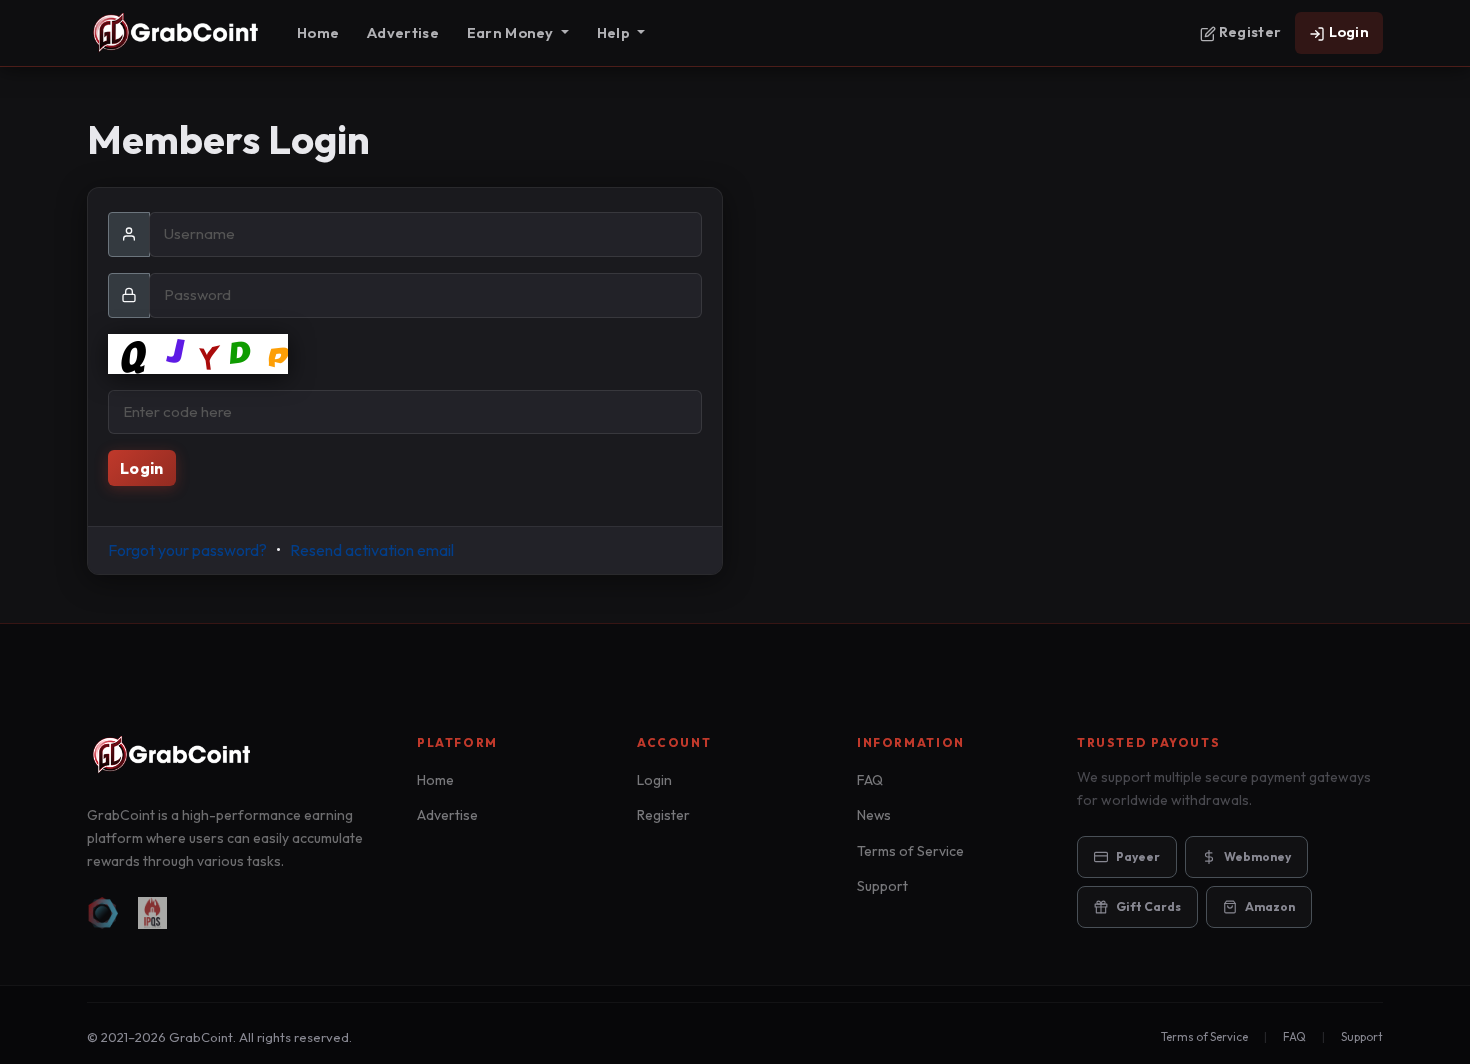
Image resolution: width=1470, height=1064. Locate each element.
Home (318, 32)
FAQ (870, 780)
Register (1249, 31)
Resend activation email (372, 550)
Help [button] (615, 32)
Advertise (403, 32)
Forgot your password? (187, 550)
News (874, 815)
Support (882, 886)
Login (1347, 31)
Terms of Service (910, 851)
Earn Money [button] (512, 32)
